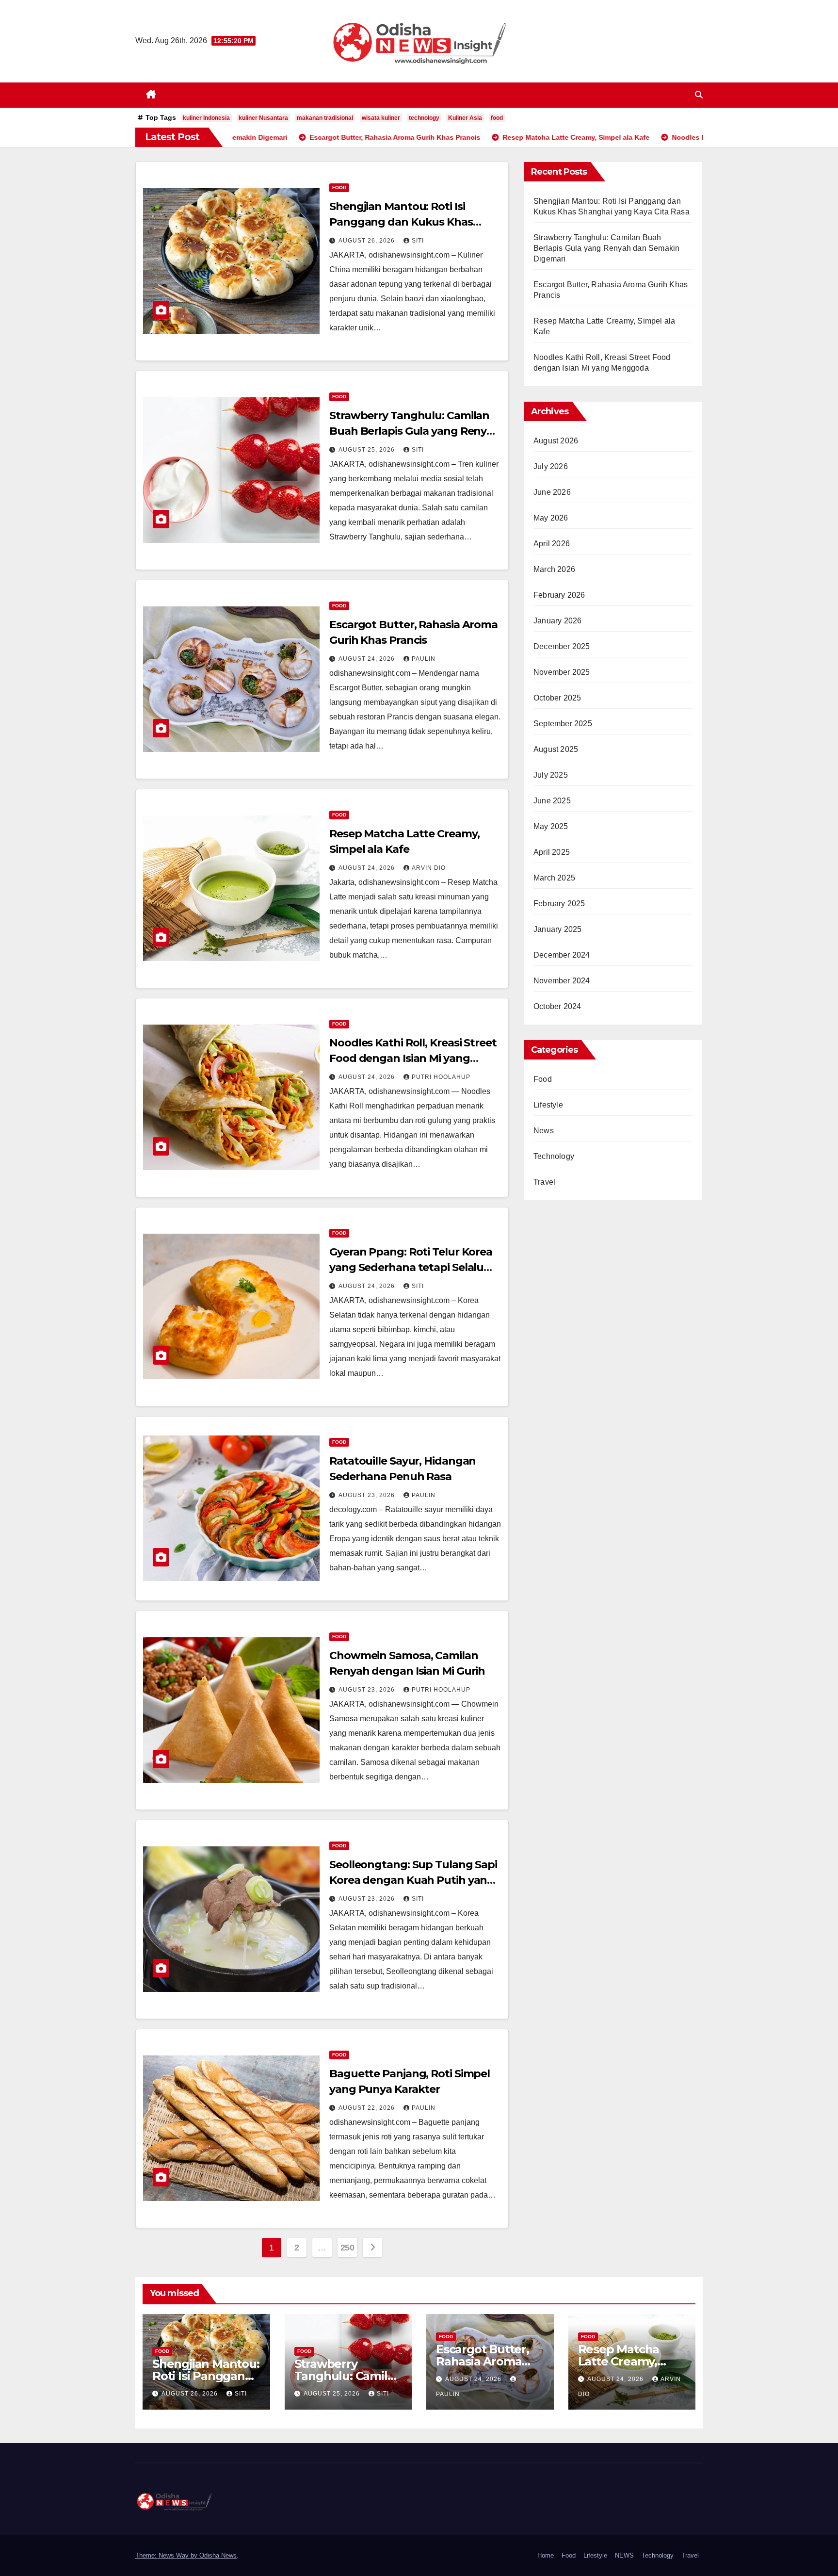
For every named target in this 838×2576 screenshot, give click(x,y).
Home (546, 2555)
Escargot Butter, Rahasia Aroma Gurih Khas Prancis (489, 2361)
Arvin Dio (429, 868)
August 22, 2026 (368, 2108)
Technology (554, 1156)
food (497, 118)
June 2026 (552, 492)
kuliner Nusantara (263, 118)
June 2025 (552, 801)
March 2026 (554, 569)
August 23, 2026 (368, 1495)
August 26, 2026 (368, 241)
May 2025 (551, 826)
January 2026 (557, 621)
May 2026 (551, 518)
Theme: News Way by (167, 2555)
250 (347, 2248)
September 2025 (563, 724)
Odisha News (218, 2555)
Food (339, 187)
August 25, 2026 (368, 450)
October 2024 (557, 1006)
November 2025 (562, 672)
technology (424, 118)
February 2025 (559, 904)
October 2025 (557, 698)
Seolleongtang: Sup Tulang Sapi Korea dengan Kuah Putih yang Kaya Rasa (413, 1880)
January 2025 (557, 929)
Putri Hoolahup (441, 1077)
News (544, 1131)
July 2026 (551, 466)
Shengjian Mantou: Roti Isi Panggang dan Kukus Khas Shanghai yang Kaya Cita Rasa (408, 222)
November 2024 (562, 981)
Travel (544, 1182)
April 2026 (552, 544)
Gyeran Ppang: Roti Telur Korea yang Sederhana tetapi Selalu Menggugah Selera (411, 1267)
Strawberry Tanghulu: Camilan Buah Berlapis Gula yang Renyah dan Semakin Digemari (415, 431)
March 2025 (554, 878)
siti (418, 241)
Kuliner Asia (465, 118)
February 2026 (559, 595)
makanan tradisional (325, 118)
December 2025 (562, 646)
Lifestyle (548, 1105)
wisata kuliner (381, 118)
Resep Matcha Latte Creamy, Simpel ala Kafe (622, 2361)
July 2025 (551, 775)
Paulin (424, 659)
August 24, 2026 (368, 659)
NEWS (624, 2555)
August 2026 (556, 441)
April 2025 (552, 852)
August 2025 (556, 749)
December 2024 (562, 955)
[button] (699, 95)
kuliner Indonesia (206, 118)
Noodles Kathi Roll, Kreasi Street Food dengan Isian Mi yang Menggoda (413, 1058)
